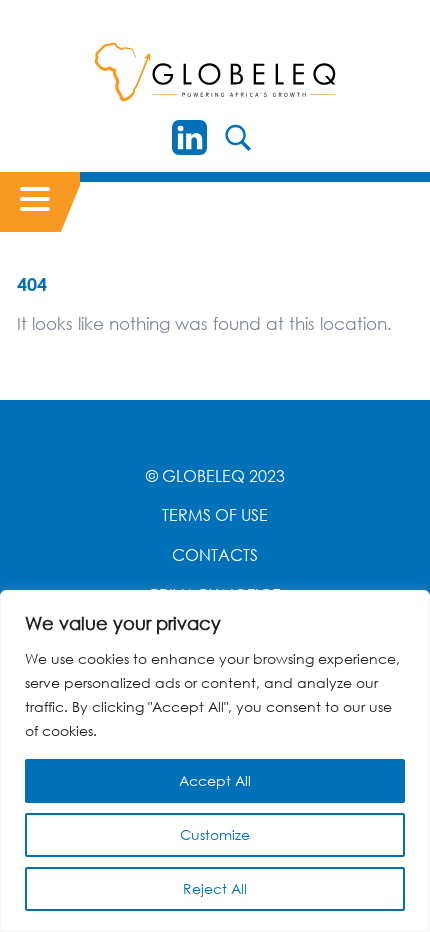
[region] (215, 761)
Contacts (215, 555)
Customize (215, 834)
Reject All (215, 888)
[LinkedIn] (189, 137)
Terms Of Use (215, 515)
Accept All (215, 780)
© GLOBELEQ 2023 (215, 476)
